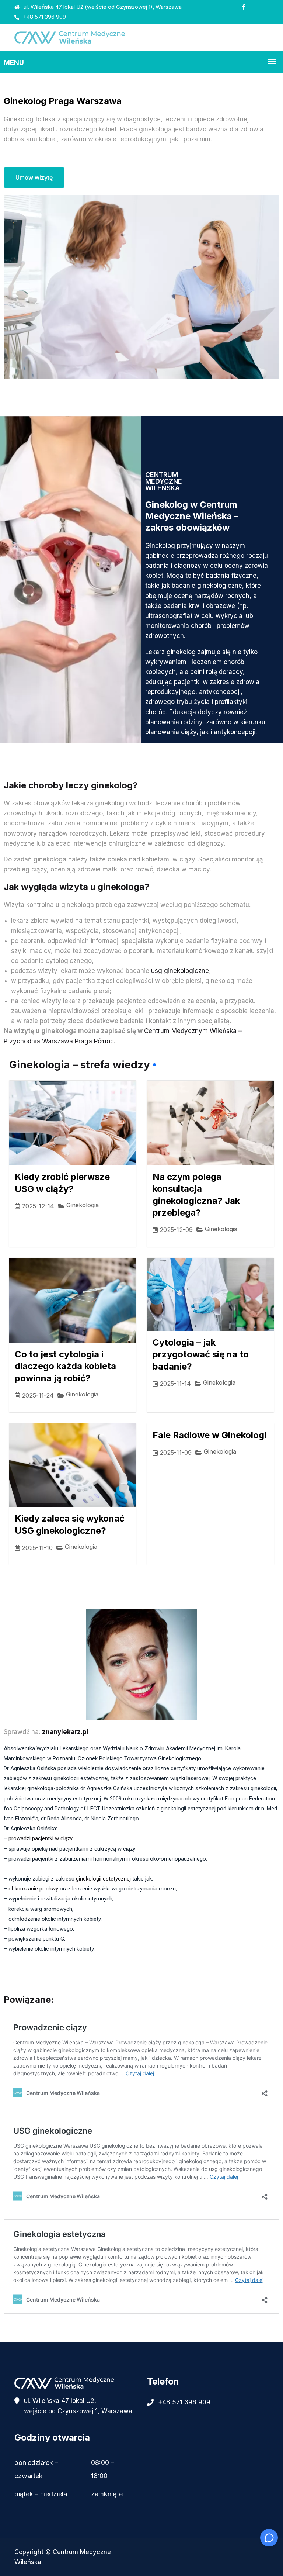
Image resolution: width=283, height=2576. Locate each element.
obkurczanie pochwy (33, 1889)
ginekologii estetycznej (103, 1879)
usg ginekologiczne (180, 971)
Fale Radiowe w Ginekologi (209, 1435)
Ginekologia (83, 1205)
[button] (75, 2478)
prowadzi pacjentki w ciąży (41, 1838)
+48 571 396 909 (44, 17)
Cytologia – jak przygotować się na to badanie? (201, 1354)
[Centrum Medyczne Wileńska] (141, 37)
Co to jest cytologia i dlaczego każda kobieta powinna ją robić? (65, 1366)
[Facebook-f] (244, 7)
